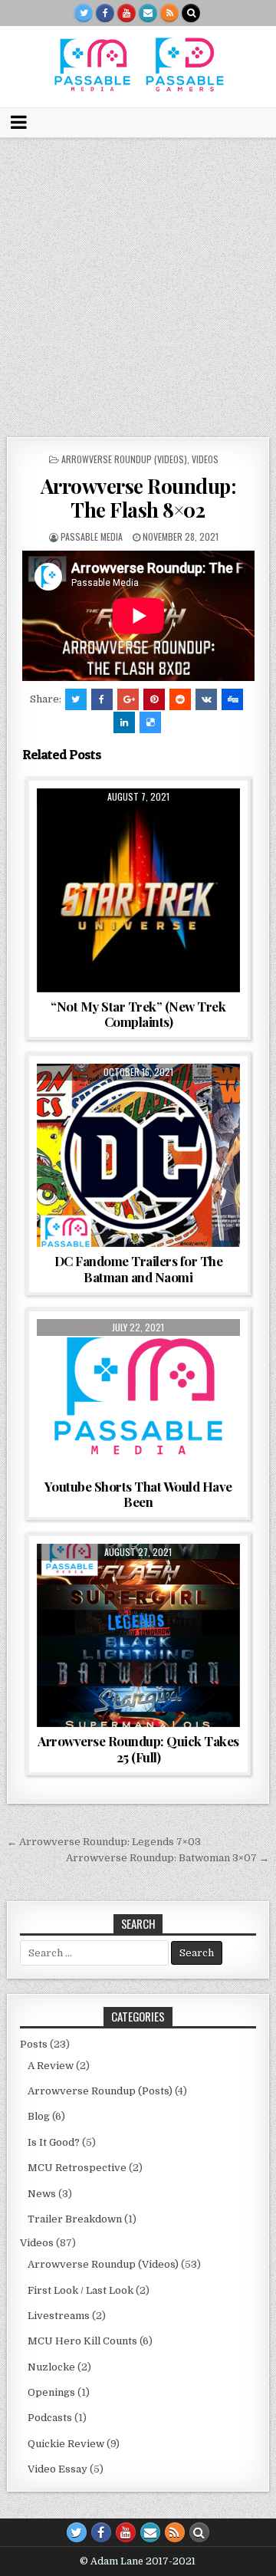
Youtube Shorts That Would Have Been (138, 1494)
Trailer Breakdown (75, 2219)
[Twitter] (84, 13)
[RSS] (169, 13)
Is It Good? (54, 2142)
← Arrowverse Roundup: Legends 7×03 (104, 1842)
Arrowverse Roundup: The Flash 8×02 (138, 498)
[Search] (191, 13)
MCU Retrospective (77, 2168)
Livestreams (59, 2316)
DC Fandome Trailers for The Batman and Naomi (139, 1268)
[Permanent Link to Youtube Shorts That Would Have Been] (139, 1395)
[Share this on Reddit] (180, 699)
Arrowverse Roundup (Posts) (100, 2091)
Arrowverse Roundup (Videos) (124, 459)
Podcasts (50, 2418)
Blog (39, 2116)
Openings (51, 2392)
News (42, 2194)
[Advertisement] (138, 284)
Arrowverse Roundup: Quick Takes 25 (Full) (138, 1749)
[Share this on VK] (206, 699)
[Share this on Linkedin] (124, 722)
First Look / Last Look (80, 2290)
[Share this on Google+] (128, 699)
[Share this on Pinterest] (154, 699)
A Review (51, 2066)
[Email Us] (148, 13)
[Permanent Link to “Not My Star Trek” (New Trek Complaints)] (139, 890)
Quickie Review (66, 2444)
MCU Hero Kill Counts (82, 2341)
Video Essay (118, 826)
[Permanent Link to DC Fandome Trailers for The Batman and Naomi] (139, 1155)
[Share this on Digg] (232, 699)
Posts (34, 2044)
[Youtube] (127, 13)
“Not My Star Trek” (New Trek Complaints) (138, 1014)
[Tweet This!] (76, 699)
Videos (205, 459)
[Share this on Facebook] (102, 699)
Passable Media (92, 536)
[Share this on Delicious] (150, 722)
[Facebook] (105, 13)
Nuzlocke (51, 2367)
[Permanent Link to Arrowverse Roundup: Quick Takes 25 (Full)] (139, 1635)
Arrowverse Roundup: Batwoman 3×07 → (168, 1858)
